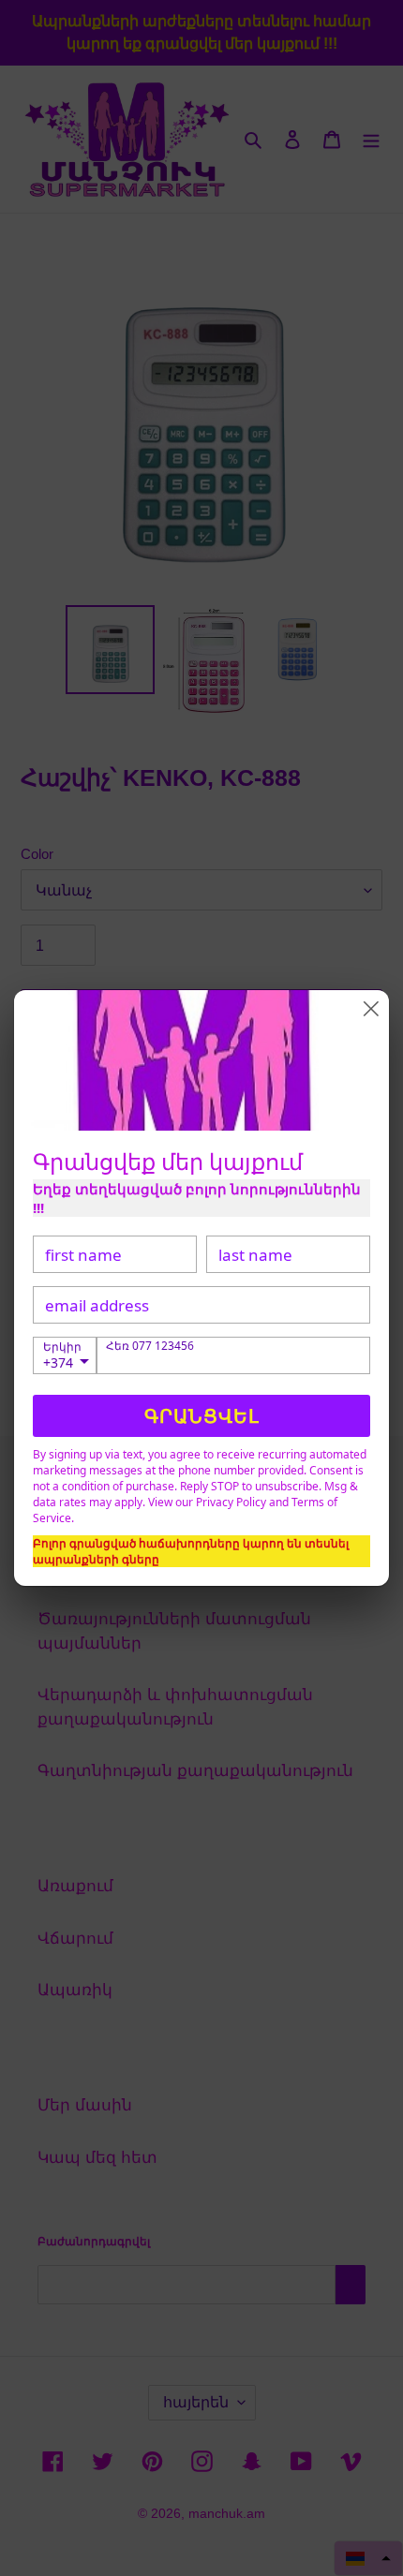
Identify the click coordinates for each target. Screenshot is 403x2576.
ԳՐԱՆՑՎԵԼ (202, 1416)
